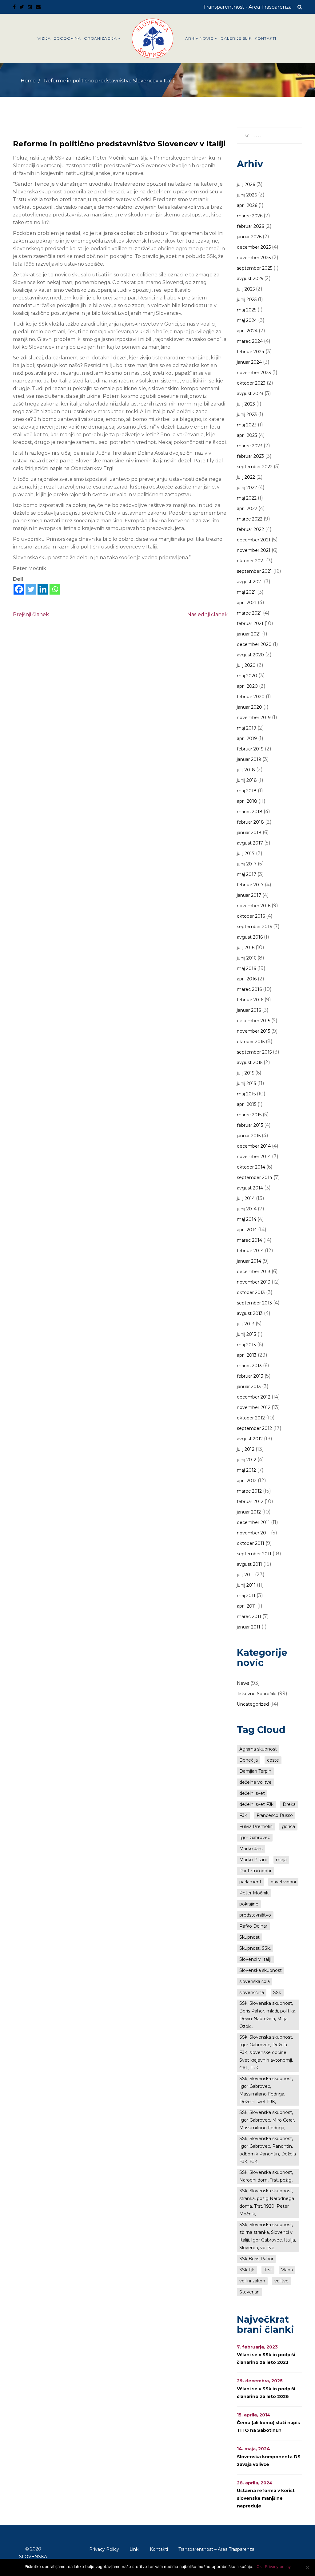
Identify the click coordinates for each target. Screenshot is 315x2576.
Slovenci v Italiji (255, 1959)
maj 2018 (247, 791)
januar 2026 (249, 237)
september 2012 (254, 1428)
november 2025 (254, 258)
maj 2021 (246, 592)
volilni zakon (252, 2281)
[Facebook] (19, 589)
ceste (273, 1760)
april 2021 (247, 603)
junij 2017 (247, 864)
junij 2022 (247, 488)
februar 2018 (250, 822)
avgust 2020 (250, 655)
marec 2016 (249, 989)
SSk (277, 1992)
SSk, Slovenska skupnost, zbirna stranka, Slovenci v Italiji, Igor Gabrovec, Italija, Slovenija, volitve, (268, 2236)
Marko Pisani (253, 1860)
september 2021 (254, 571)
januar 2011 (249, 1627)
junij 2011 (246, 1585)
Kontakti (265, 38)
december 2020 (254, 644)
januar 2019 (249, 759)
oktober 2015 (251, 1042)
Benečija (249, 1760)
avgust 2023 (250, 394)
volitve (281, 2281)
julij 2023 (246, 404)
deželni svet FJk (256, 1804)
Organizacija (100, 38)
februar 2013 (250, 1376)
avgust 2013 (250, 1313)
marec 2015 (249, 1115)
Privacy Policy (104, 2549)
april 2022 (247, 508)
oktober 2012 (251, 1418)
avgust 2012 (250, 1439)
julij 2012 (246, 1449)
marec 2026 (250, 216)
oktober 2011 (251, 1543)
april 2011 (246, 1606)
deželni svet (252, 1793)
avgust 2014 (250, 1188)
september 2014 (255, 1177)
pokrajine (249, 1904)
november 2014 (254, 1157)
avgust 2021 (250, 582)
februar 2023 (250, 456)
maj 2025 (247, 310)
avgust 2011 (249, 1564)
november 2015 (253, 1031)
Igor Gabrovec (255, 1838)
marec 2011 (249, 1616)
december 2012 (254, 1397)
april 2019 (247, 738)
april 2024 (247, 331)
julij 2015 (245, 1073)
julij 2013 (246, 1324)
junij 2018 (247, 780)
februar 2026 (250, 226)
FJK (243, 1815)
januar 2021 (249, 634)
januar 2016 (249, 1010)
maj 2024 (247, 320)
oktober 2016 (251, 916)
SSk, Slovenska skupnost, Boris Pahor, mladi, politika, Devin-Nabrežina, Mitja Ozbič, (268, 2015)
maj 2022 (247, 498)
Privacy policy (278, 2566)
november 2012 (254, 1407)
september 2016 (254, 927)
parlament (250, 1882)
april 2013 (247, 1355)
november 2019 (254, 718)
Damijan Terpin (255, 1771)
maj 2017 (247, 874)
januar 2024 (249, 362)
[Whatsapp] (55, 589)
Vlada (287, 2270)
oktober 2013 (251, 1292)
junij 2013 (247, 1334)
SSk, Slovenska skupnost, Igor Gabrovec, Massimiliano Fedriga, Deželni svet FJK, (266, 2090)
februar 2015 (250, 1125)
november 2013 (254, 1282)
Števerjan (249, 2292)
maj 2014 (247, 1219)
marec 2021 (249, 613)
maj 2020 (247, 676)
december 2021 (254, 540)
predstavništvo (255, 1915)
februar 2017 (250, 885)
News (243, 1683)
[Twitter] (31, 589)
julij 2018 (246, 770)
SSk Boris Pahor (256, 2259)
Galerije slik (236, 38)
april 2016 (247, 979)
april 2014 (247, 1230)
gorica (288, 1826)
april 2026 (247, 205)
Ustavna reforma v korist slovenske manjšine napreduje (266, 2498)
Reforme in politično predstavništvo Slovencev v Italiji (119, 144)
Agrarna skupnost (258, 1749)
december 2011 (253, 1522)
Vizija (44, 38)
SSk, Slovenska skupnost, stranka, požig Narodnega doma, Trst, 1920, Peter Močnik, (267, 2202)
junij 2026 (247, 195)
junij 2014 (247, 1209)
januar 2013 (249, 1387)
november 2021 (254, 550)
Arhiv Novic (199, 38)
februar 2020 (251, 697)
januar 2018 (249, 833)
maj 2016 (246, 968)
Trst (268, 2270)
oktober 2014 (251, 1167)
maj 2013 (246, 1345)
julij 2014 (246, 1198)
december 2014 (254, 1146)
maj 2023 (247, 425)
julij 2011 (245, 1575)
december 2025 (254, 247)
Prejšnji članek (31, 614)
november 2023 (254, 373)
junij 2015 (246, 1083)
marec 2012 (249, 1491)
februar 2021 (250, 623)
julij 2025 (246, 289)
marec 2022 (250, 519)
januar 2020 (249, 707)
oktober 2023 (251, 383)
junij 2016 (247, 958)
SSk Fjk (247, 2270)
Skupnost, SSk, (255, 1948)
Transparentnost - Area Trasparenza (247, 7)
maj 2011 (246, 1596)
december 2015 (253, 1021)
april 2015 (247, 1104)
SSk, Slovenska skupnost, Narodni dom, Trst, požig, (266, 2176)
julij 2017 (246, 853)
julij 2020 (246, 665)
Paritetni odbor (255, 1871)
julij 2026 (246, 184)
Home (28, 81)
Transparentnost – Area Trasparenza (216, 2549)
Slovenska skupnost (261, 1970)
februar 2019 (250, 749)
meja (281, 1860)
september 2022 (255, 467)
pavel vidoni (283, 1882)
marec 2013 (249, 1366)
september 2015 (254, 1052)
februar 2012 (250, 1502)
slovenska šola (255, 1981)
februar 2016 (250, 1000)
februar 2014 (250, 1251)
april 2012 (247, 1481)
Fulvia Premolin (256, 1826)
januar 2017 (249, 895)
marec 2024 (250, 341)
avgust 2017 (250, 843)
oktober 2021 (251, 561)
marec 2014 (249, 1240)
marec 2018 (250, 812)
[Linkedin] (43, 589)
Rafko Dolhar (253, 1926)
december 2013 (254, 1272)
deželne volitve (255, 1782)
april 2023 (247, 435)
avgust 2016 (250, 937)
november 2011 (253, 1533)
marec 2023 (250, 446)
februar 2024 (251, 352)
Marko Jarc (251, 1849)
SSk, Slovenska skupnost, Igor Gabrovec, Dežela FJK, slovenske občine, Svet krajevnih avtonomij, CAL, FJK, (266, 2052)
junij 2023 (247, 414)
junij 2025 (247, 299)
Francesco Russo (275, 1815)
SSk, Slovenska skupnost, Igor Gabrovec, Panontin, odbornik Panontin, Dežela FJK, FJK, (268, 2150)
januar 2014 (249, 1261)
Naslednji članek (207, 614)
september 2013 (254, 1303)
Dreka (289, 1804)
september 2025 (255, 268)
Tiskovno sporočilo (257, 1694)
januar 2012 (249, 1512)
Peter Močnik (254, 1893)
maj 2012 (246, 1470)
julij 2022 (246, 477)
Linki (134, 2549)
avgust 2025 (250, 279)
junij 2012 (247, 1460)
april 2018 (247, 801)
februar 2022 (250, 529)
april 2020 (247, 686)
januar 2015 (249, 1136)
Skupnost (249, 1937)
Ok (259, 2566)
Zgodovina (67, 38)
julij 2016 (246, 948)
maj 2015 (246, 1094)
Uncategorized (253, 1704)
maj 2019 (247, 728)
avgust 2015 (250, 1062)
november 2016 (254, 906)
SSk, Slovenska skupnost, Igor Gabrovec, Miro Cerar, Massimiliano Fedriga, (267, 2120)
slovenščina (252, 1992)
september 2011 (254, 1554)
